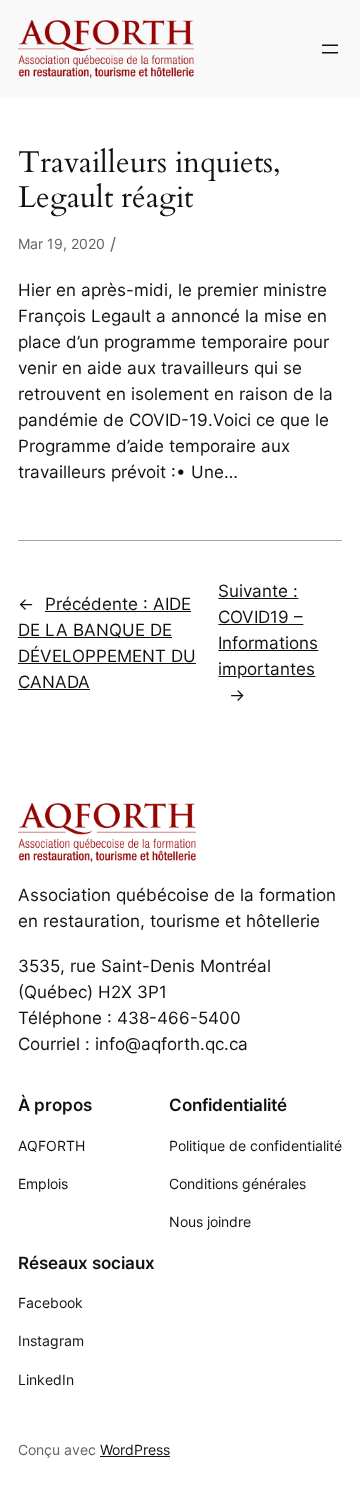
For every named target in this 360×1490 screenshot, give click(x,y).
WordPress (135, 1449)
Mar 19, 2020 (61, 243)
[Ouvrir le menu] (330, 49)
